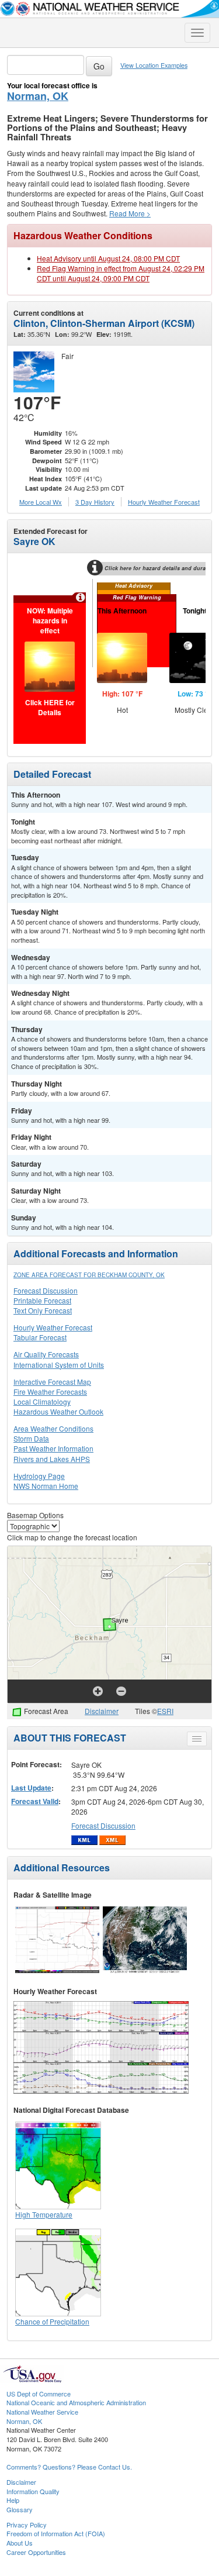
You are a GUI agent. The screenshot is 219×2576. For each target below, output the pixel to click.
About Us (20, 2543)
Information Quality (33, 2491)
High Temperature (44, 2214)
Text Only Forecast (43, 1310)
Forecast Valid (35, 1801)
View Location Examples (154, 65)
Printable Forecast (42, 1300)
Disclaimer (102, 1711)
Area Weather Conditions (53, 1428)
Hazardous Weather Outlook (58, 1411)
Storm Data (31, 1438)
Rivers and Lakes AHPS (52, 1459)
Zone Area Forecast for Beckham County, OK (89, 1275)
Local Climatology (42, 1401)
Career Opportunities (36, 2552)
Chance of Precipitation (52, 2321)
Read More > (130, 213)
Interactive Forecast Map (52, 1382)
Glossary (20, 2509)
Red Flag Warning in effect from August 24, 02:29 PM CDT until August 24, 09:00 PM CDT (121, 273)
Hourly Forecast (164, 502)
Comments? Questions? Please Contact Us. (69, 2467)
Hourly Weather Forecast (53, 1327)
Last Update (31, 1788)
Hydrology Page (39, 1476)
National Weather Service (42, 2412)
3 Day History (95, 502)
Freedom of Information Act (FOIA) (56, 2533)
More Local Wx (41, 502)
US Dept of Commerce (39, 2394)
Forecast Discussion (46, 1290)
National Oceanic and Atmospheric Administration (76, 2402)
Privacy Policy (27, 2525)
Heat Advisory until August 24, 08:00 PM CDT (108, 258)
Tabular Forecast (40, 1337)
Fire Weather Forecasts (50, 1392)
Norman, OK (38, 96)
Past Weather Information (53, 1448)
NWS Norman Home (46, 1486)
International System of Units (59, 1365)
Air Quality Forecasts (46, 1354)
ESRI (165, 1711)
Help (13, 2500)
